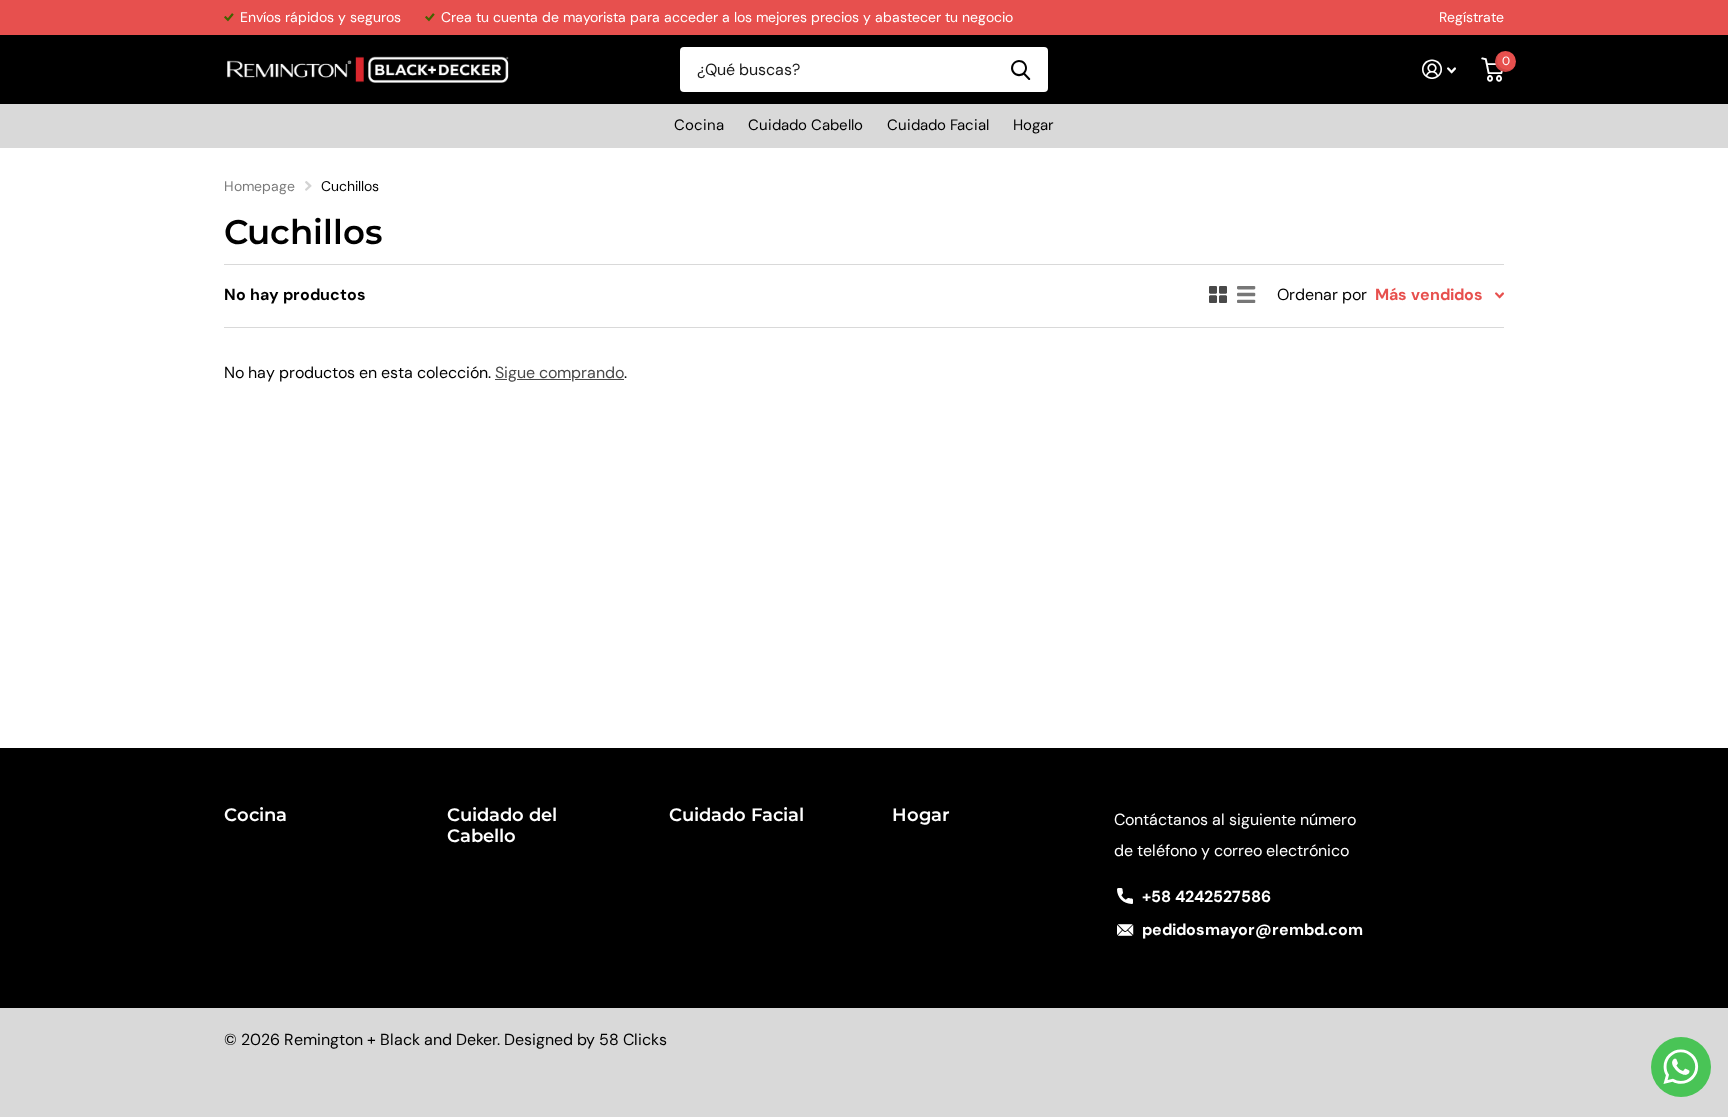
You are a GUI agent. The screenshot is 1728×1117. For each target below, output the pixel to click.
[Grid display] (1218, 295)
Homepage (259, 186)
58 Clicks (633, 1039)
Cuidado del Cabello (502, 825)
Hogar (1033, 125)
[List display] (1246, 295)
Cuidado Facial (938, 125)
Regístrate (1471, 17)
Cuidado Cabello (805, 125)
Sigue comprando (559, 372)
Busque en (1020, 69)
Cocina (699, 125)
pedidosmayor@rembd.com (1252, 929)
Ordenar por (1322, 294)
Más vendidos (1429, 294)
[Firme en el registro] (1439, 69)
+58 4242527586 (1206, 896)
